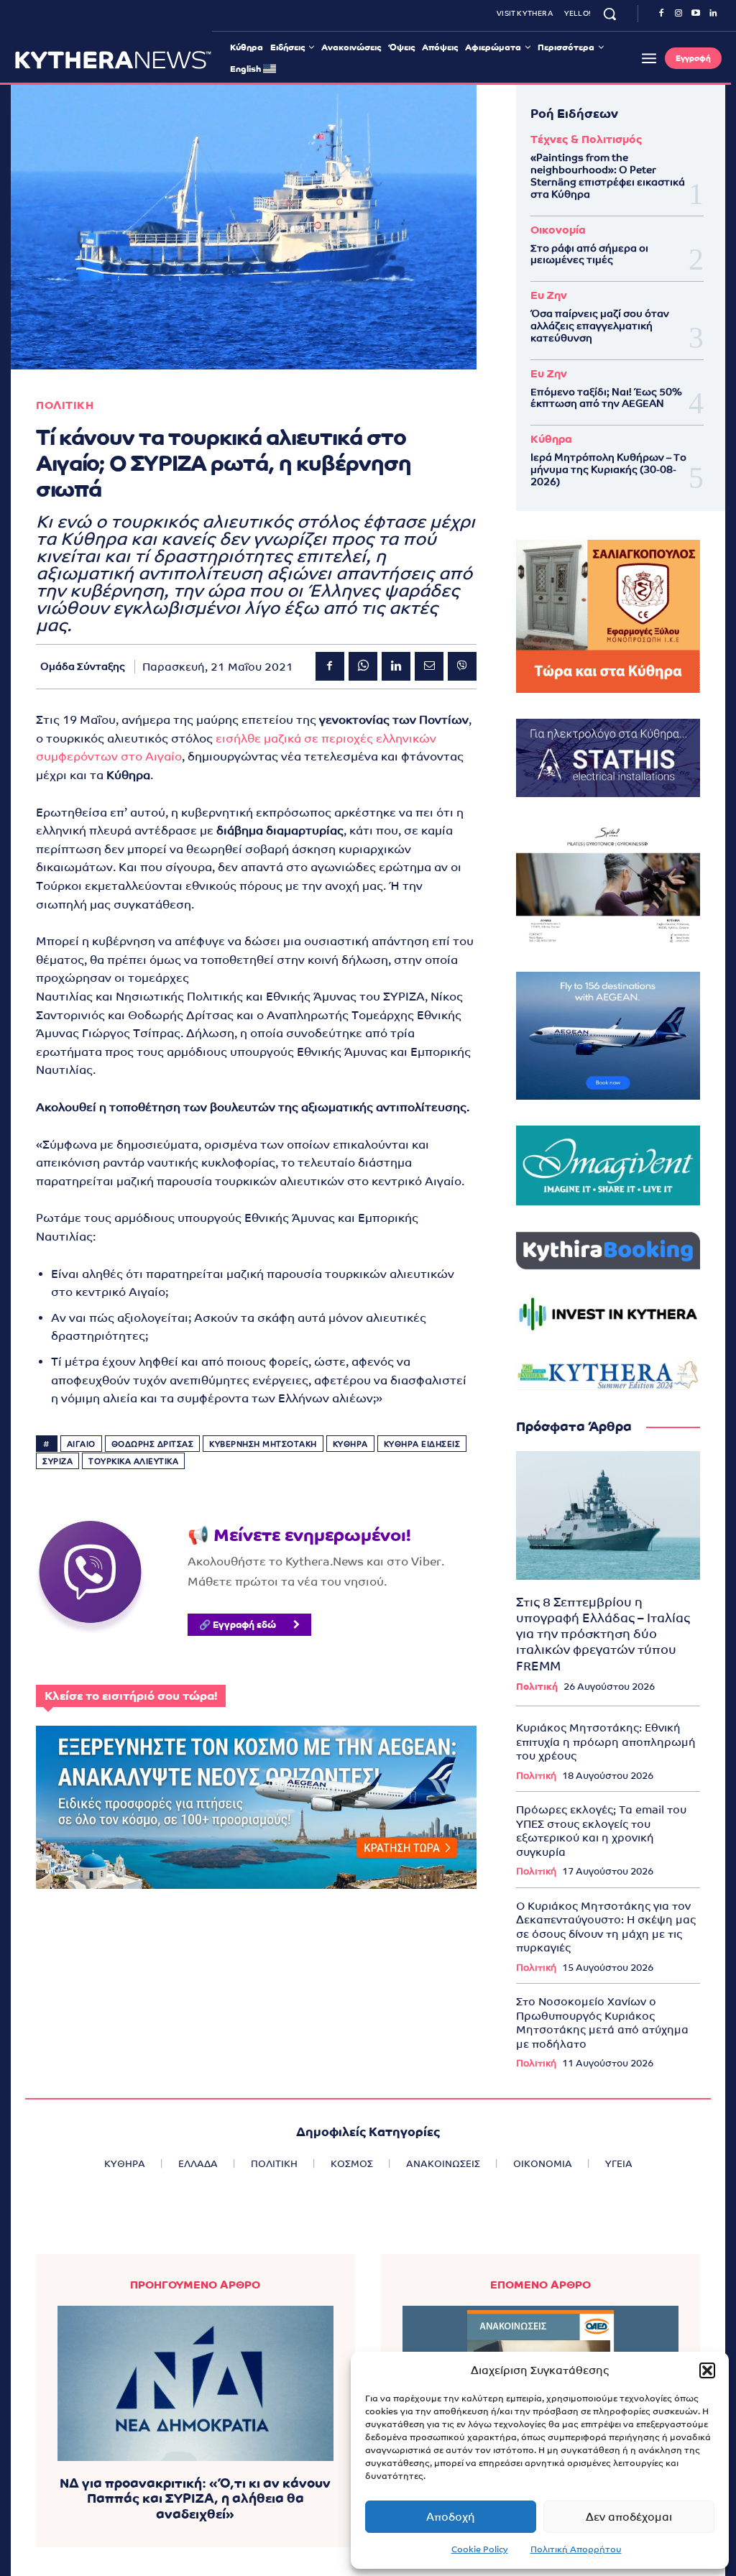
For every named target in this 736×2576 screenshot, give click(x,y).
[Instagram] (678, 14)
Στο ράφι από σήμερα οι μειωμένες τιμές (589, 254)
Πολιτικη (65, 405)
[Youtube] (696, 14)
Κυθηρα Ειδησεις (422, 1444)
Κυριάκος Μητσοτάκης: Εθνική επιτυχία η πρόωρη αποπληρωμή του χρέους (606, 1742)
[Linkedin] (713, 14)
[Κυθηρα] (113, 60)
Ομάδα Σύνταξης (83, 666)
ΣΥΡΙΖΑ (57, 1461)
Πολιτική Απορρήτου (576, 2549)
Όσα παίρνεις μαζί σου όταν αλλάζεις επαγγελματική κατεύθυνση (600, 326)
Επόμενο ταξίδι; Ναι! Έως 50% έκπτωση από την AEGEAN (606, 398)
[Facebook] (661, 14)
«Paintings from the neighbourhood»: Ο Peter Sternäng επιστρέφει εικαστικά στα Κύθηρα (608, 175)
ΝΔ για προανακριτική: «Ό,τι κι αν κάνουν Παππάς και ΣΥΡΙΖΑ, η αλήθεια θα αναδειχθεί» (195, 2498)
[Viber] (462, 666)
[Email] (429, 666)
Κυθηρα (350, 1444)
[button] (707, 2370)
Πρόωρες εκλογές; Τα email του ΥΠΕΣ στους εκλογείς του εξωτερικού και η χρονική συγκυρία (601, 1831)
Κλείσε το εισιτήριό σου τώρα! (131, 1696)
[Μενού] (649, 58)
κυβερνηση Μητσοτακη (263, 1444)
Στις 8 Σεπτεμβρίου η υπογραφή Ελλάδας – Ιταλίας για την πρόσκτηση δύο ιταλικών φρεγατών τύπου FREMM (603, 1634)
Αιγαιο (81, 1444)
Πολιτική (537, 1687)
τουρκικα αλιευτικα (133, 1461)
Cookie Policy (480, 2549)
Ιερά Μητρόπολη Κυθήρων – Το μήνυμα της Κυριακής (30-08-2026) (608, 469)
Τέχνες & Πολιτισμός (586, 139)
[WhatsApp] (363, 666)
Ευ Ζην (549, 295)
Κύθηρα (551, 439)
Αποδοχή (451, 2517)
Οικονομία (558, 230)
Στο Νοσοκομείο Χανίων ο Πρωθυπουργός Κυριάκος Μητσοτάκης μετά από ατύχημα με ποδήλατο (602, 2023)
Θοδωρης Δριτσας (153, 1444)
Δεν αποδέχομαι (629, 2517)
